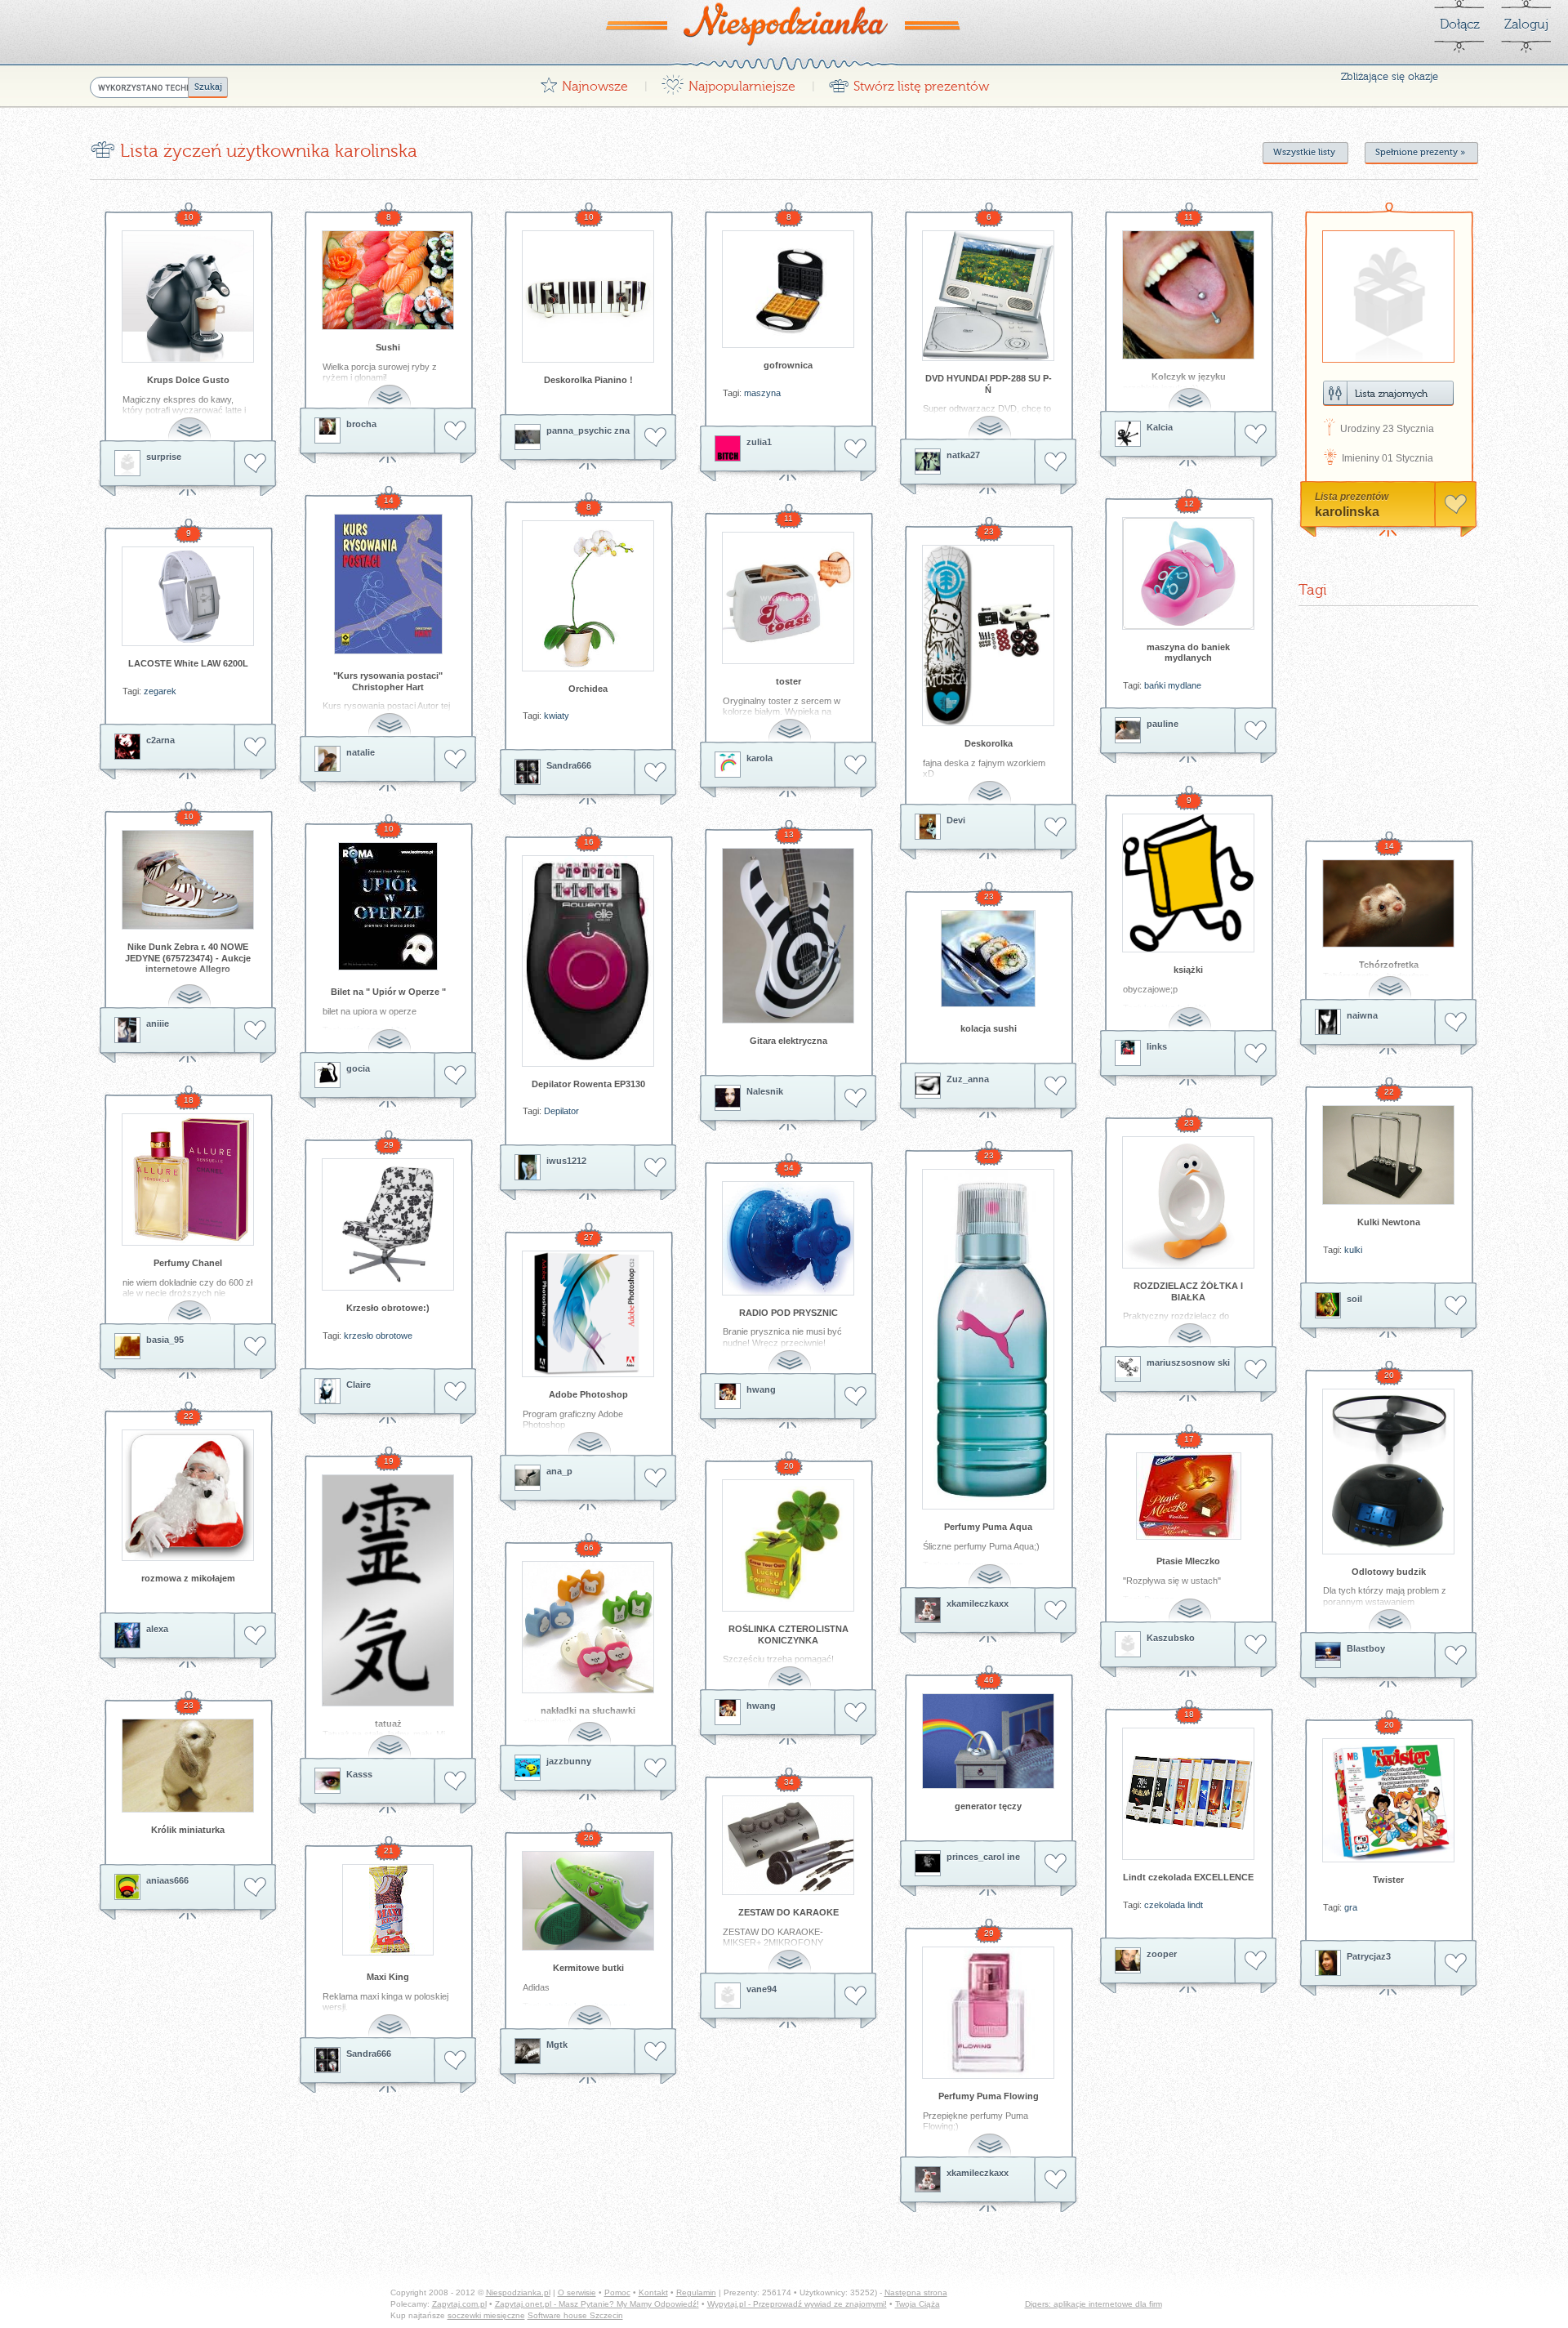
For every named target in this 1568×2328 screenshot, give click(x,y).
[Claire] (327, 1391)
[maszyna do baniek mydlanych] (1188, 573)
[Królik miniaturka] (188, 1766)
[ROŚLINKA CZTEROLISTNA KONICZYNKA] (788, 1545)
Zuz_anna (968, 1079)
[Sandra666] (528, 772)
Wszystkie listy (1304, 152)
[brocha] (327, 430)
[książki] (1188, 883)
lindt (1195, 1905)
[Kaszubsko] (1128, 1644)
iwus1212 (566, 1161)
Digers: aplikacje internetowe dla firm (1094, 2304)
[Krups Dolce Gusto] (188, 297)
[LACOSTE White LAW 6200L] (188, 596)
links (1157, 1046)
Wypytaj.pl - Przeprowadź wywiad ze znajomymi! (797, 2304)
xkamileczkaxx (978, 1603)
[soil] (1328, 1305)
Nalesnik (765, 1091)
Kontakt (653, 2292)
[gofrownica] (788, 289)
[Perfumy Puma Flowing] (988, 2013)
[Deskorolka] (988, 636)
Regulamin (696, 2292)
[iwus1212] (528, 1167)
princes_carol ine (983, 1857)
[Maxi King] (388, 1910)
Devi (956, 820)
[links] (1128, 1053)
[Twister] (1388, 1800)
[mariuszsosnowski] (1128, 1369)
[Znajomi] (1388, 393)
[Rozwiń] (191, 419)
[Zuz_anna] (928, 1086)
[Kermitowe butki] (588, 1901)
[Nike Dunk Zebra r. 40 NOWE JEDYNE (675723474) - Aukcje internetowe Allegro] (188, 880)
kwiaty (557, 716)
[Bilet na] (388, 906)
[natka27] (928, 462)
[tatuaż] (388, 1590)
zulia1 (759, 442)
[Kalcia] (1128, 434)
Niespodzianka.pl (518, 2292)
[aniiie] (127, 1030)
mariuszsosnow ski (1188, 1362)
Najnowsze (584, 82)
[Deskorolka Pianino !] (588, 297)
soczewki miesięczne (486, 2315)
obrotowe (394, 1336)
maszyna (762, 393)
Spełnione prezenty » (1420, 152)
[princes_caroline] (928, 1863)
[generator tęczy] (988, 1741)
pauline (1163, 724)
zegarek (160, 691)
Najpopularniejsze (728, 82)
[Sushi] (388, 280)
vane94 (762, 1989)
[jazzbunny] (528, 1768)
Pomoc (617, 2292)
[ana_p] (528, 1478)
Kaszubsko (1171, 1638)
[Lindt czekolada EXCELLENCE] (1188, 1794)
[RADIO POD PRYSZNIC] (788, 1238)
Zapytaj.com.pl (459, 2304)
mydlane (1185, 685)
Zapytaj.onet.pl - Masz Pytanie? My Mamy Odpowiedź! (597, 2304)
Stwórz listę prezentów (909, 82)
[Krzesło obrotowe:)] (388, 1224)
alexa (157, 1629)
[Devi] (928, 827)
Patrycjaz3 (1369, 1956)
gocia (358, 1068)
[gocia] (327, 1075)
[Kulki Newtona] (1388, 1155)
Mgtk (557, 2045)
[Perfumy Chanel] (188, 1180)
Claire (359, 1385)
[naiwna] (1328, 1022)
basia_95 (165, 1340)
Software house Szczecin (575, 2315)
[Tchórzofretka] (1388, 903)
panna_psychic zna (588, 430)
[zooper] (1128, 1960)
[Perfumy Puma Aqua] (988, 1339)
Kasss (359, 1774)
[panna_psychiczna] (528, 437)
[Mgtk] (528, 2051)
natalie (361, 752)
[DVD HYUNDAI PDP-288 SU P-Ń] (988, 296)
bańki (1155, 685)
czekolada (1165, 1905)
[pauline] (1128, 730)
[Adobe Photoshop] (588, 1314)
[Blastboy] (1328, 1655)
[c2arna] (127, 747)
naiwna (1362, 1015)
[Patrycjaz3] (1328, 1963)
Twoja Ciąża (918, 2304)
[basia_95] (127, 1346)
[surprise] (127, 463)
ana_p (559, 1471)
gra (1351, 1907)
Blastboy (1366, 1648)
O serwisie (577, 2292)
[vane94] (728, 1996)
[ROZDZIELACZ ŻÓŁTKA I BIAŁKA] (1188, 1202)
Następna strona (916, 2292)
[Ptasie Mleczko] (1188, 1496)
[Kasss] (327, 1781)
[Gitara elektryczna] (788, 936)
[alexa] (127, 1635)
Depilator (561, 1111)
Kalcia (1160, 427)
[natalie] (327, 759)
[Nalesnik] (728, 1098)
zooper (1162, 1954)
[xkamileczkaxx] (928, 1610)
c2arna (160, 740)
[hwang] (728, 1396)
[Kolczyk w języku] (1188, 295)
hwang (761, 1389)
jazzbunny (569, 1761)
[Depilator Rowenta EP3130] (588, 961)
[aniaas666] (127, 1887)
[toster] (788, 598)
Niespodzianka (784, 24)
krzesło (359, 1336)
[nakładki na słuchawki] (588, 1627)
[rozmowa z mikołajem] (188, 1495)
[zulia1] (728, 448)
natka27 (963, 455)
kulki (1353, 1250)
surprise (164, 457)
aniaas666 (167, 1880)
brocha (361, 424)
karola (759, 758)
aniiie (158, 1024)
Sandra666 (569, 765)
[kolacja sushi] (988, 959)
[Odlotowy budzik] (1388, 1472)
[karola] (728, 765)
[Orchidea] (588, 596)
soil (1354, 1299)
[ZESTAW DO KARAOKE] (788, 1845)
